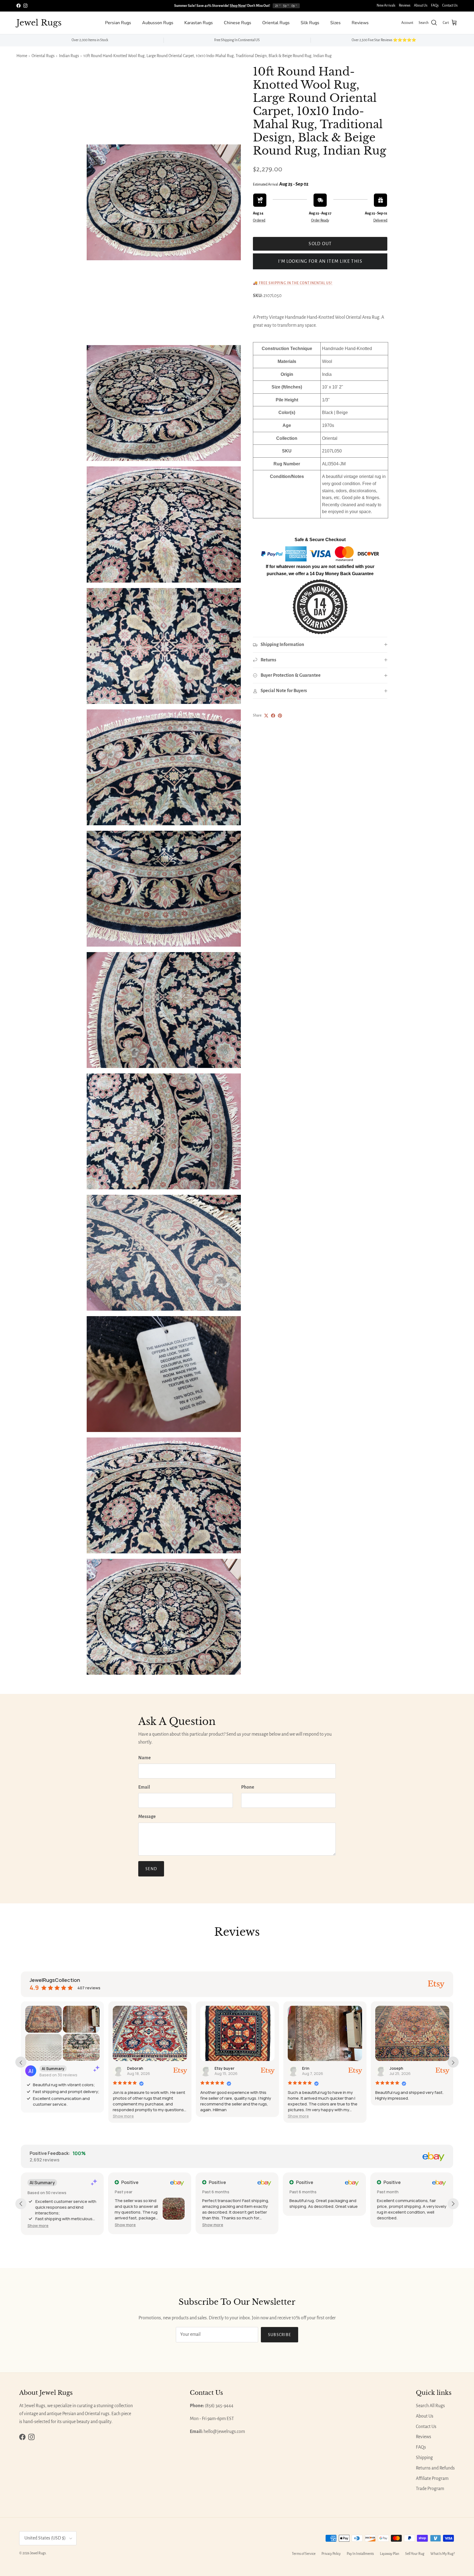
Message (147, 1817)
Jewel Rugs (38, 2553)
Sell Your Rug (415, 2554)
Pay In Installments (360, 2554)
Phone (248, 1787)
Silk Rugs (310, 23)
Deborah (135, 2068)
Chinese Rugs (238, 23)
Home (22, 56)
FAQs (435, 5)
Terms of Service (304, 2554)
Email (144, 1787)
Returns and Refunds (435, 2468)
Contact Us (450, 5)
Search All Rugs (430, 2406)
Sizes (335, 23)
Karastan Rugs (199, 23)
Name (145, 1758)
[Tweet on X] (266, 716)
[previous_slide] (21, 2062)
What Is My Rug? (443, 2554)
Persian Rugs (118, 23)
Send (151, 1869)
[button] (123, 2116)
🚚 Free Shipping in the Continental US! (293, 283)
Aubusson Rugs (158, 23)
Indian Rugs (69, 56)
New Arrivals (386, 5)
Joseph (396, 2068)
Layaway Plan (390, 2554)
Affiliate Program (432, 2479)
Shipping (424, 2458)
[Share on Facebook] (273, 716)
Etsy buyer (225, 2068)
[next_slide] (453, 2062)
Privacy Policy (331, 2554)
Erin (306, 2068)
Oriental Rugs (276, 23)
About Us (421, 5)
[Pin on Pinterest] (280, 716)
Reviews (405, 5)
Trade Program (430, 2489)
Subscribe (280, 2335)
